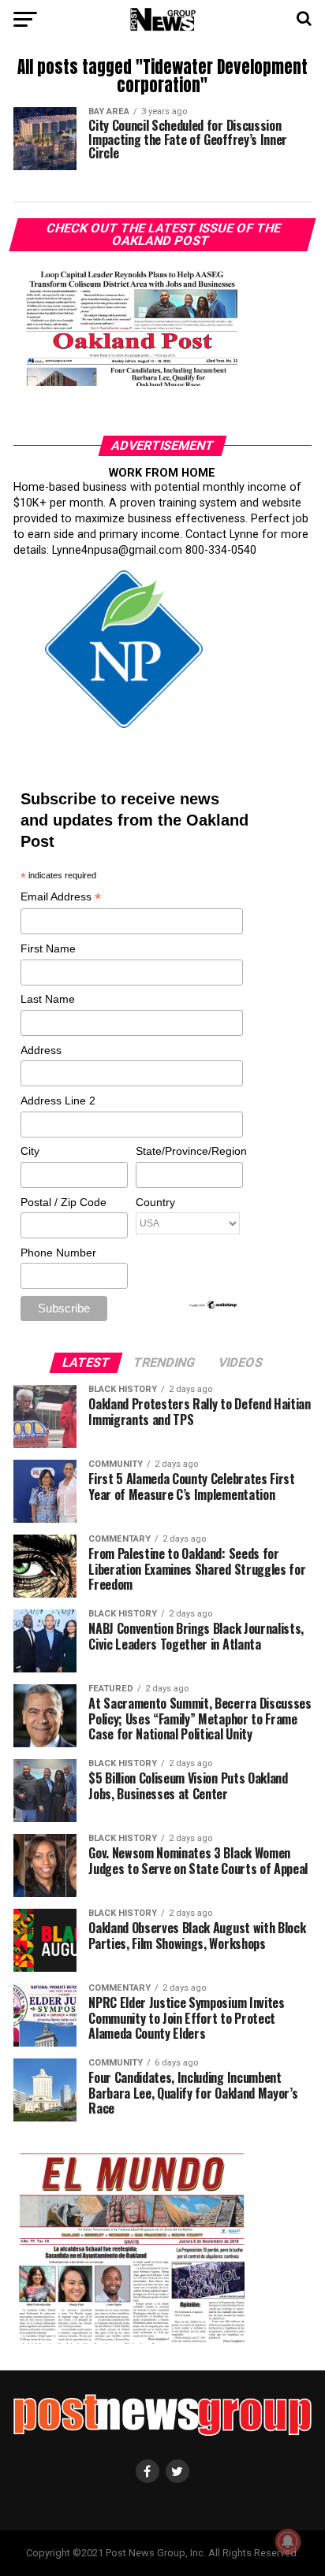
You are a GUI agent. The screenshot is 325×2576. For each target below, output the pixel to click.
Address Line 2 (58, 1101)
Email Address (61, 898)
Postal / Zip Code (64, 1202)
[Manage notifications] (288, 2541)
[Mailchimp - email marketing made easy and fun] (214, 1306)
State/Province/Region (189, 1151)
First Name (48, 948)
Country (155, 1202)
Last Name (48, 999)
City (30, 1151)
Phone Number (58, 1253)
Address (41, 1050)
